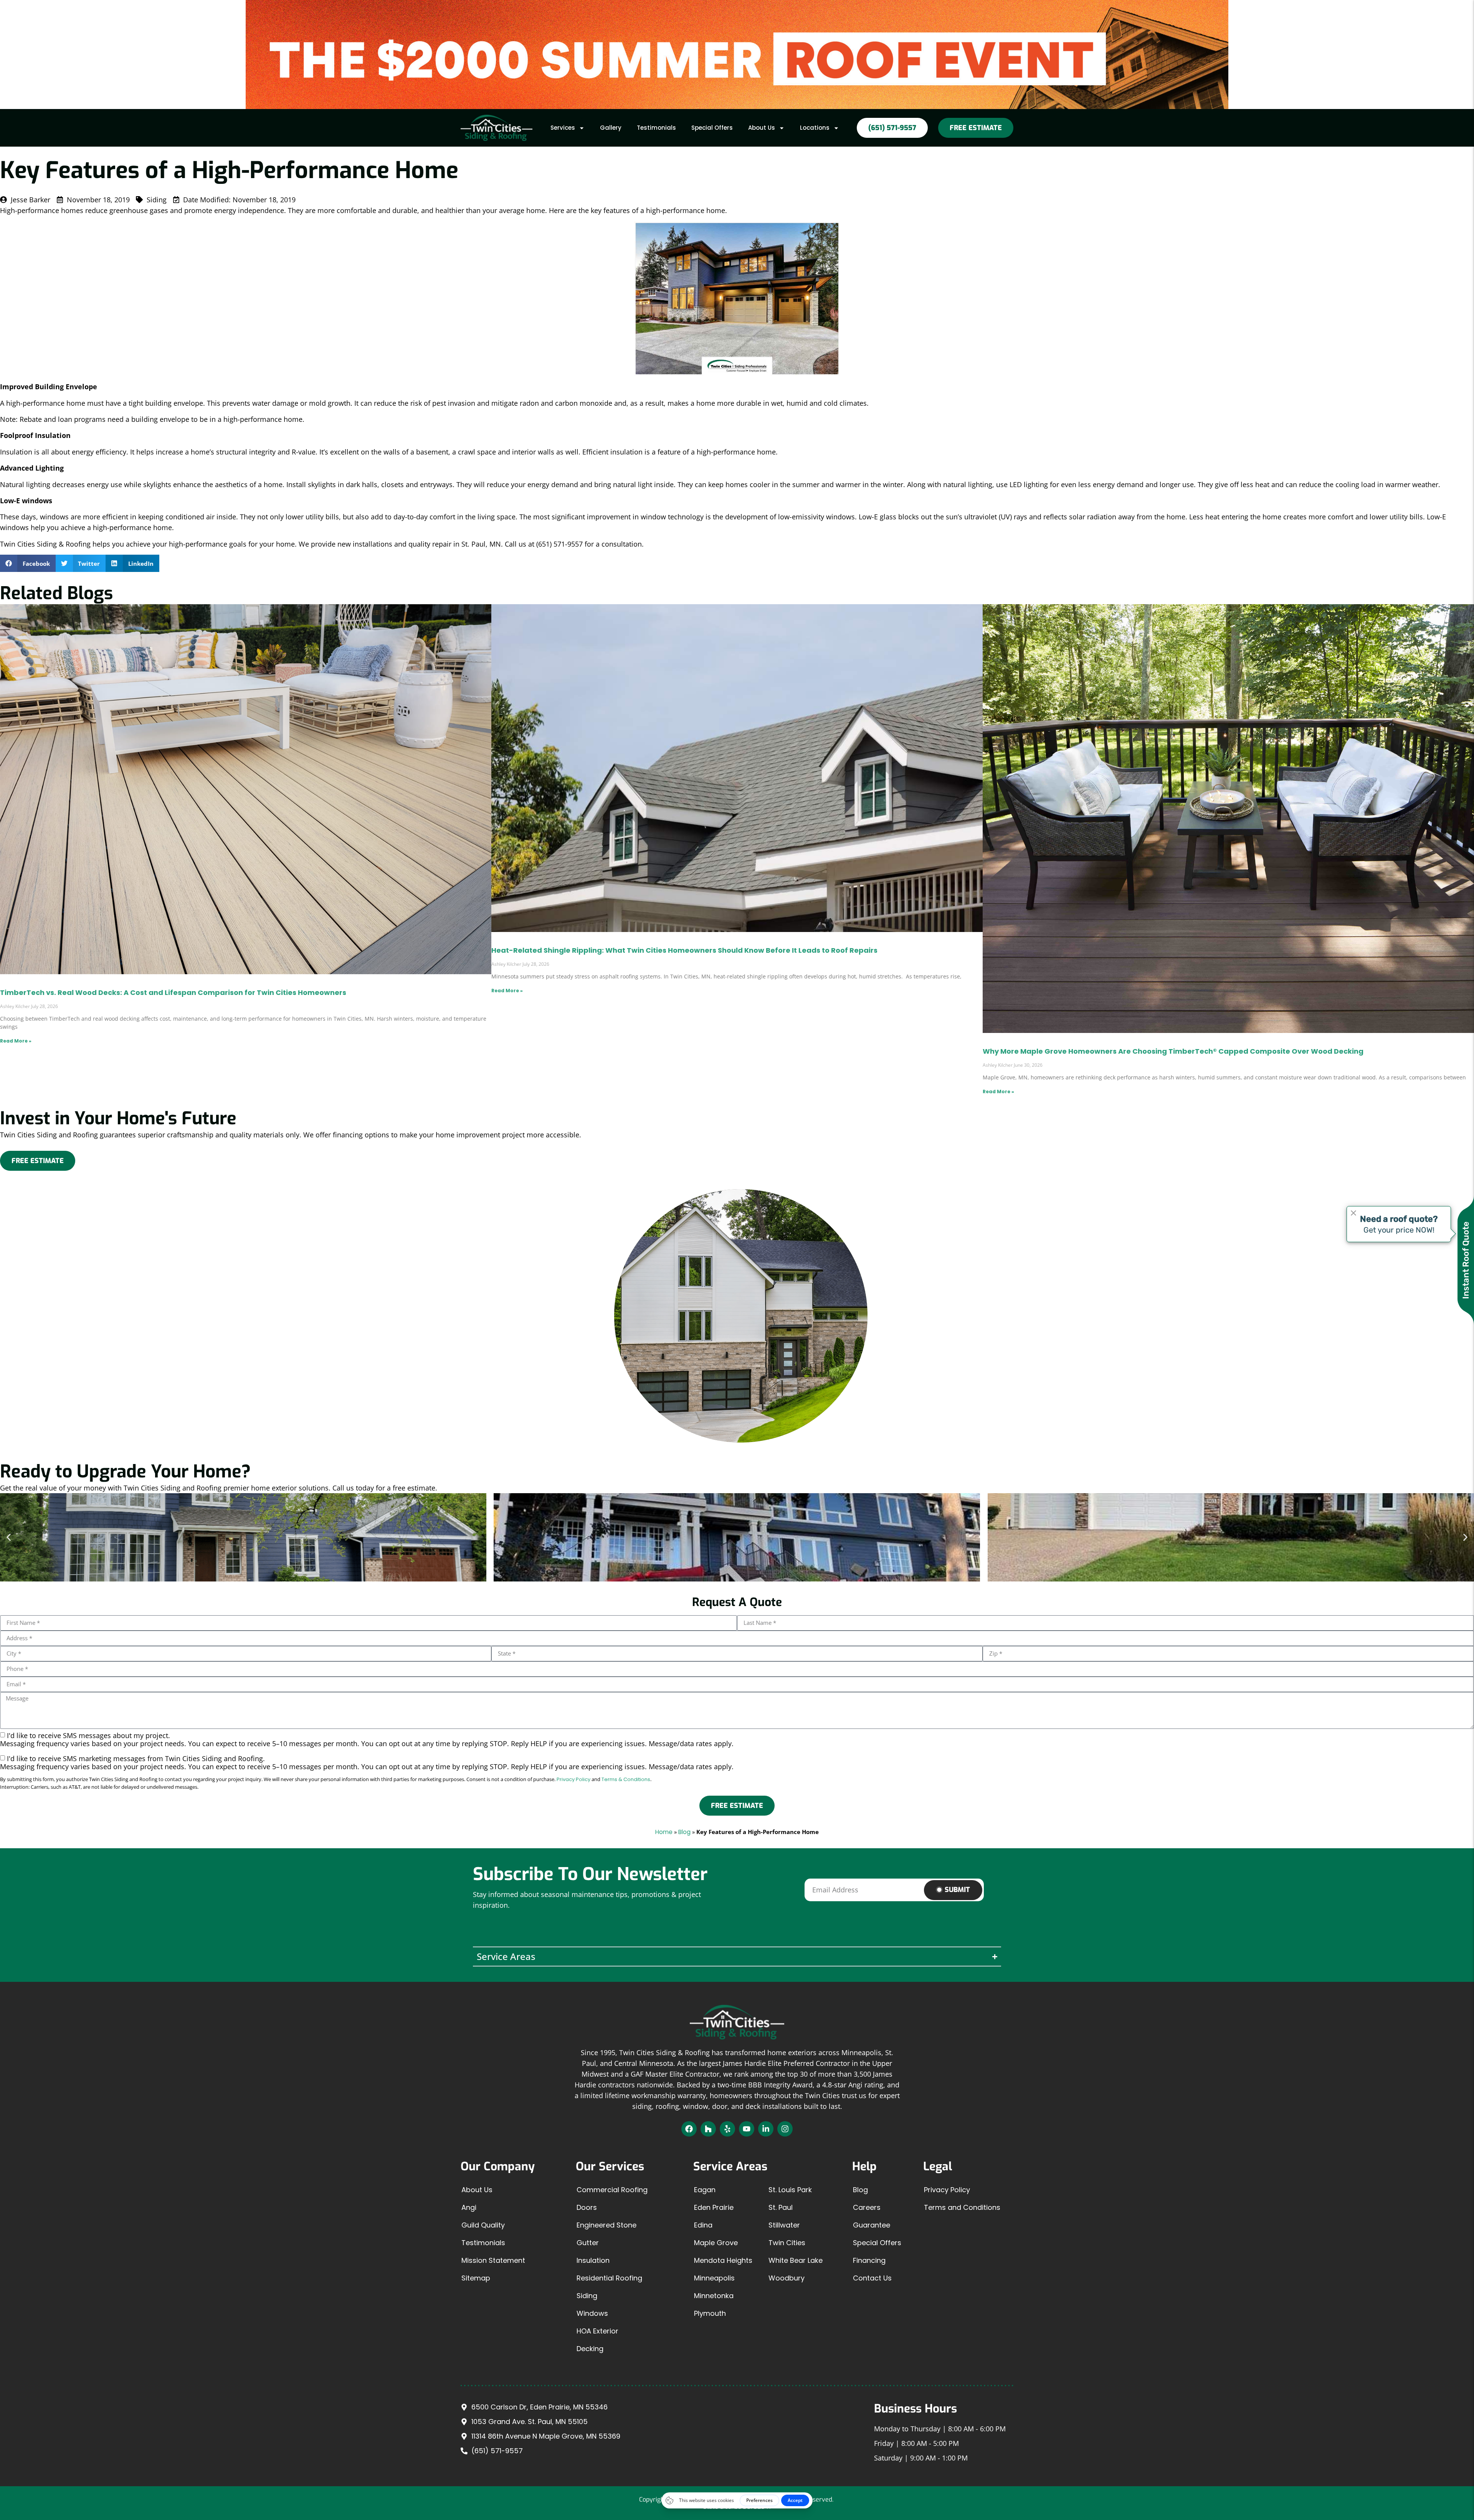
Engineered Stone (606, 2225)
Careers (867, 2207)
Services (563, 128)
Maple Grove (716, 2243)
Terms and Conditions (962, 2207)
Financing (869, 2260)
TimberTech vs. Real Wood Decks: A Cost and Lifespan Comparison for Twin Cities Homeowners (173, 992)
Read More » (16, 1041)
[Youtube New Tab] (747, 2129)
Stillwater (784, 2225)
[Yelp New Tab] (727, 2129)
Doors (587, 2207)
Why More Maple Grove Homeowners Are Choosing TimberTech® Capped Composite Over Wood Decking (1173, 1051)
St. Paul (781, 2207)
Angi (469, 2207)
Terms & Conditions (626, 1779)
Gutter (588, 2243)
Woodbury (787, 2278)
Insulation (593, 2260)
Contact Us (872, 2278)
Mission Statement (493, 2260)
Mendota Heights (723, 2260)
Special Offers (712, 128)
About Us (762, 128)
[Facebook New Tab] (689, 2129)
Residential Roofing (609, 2278)
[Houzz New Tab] (708, 2129)
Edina (703, 2225)
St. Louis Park (790, 2190)
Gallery (611, 128)
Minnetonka (714, 2296)
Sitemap (476, 2278)
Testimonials (656, 128)
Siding (587, 2296)
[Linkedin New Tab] (766, 2129)
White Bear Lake (796, 2260)
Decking (590, 2349)
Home (664, 1832)
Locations (815, 128)
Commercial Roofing (612, 2190)
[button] (28, 563)
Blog (684, 1832)
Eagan (705, 2190)
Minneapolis (714, 2278)
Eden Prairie (714, 2207)
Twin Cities (787, 2243)
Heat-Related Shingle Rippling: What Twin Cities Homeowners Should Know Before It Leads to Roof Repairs (684, 950)
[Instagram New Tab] (785, 2129)
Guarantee (872, 2225)
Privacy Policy (573, 1779)
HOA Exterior (597, 2331)
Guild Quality (483, 2225)
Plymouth (710, 2313)
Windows (592, 2313)
